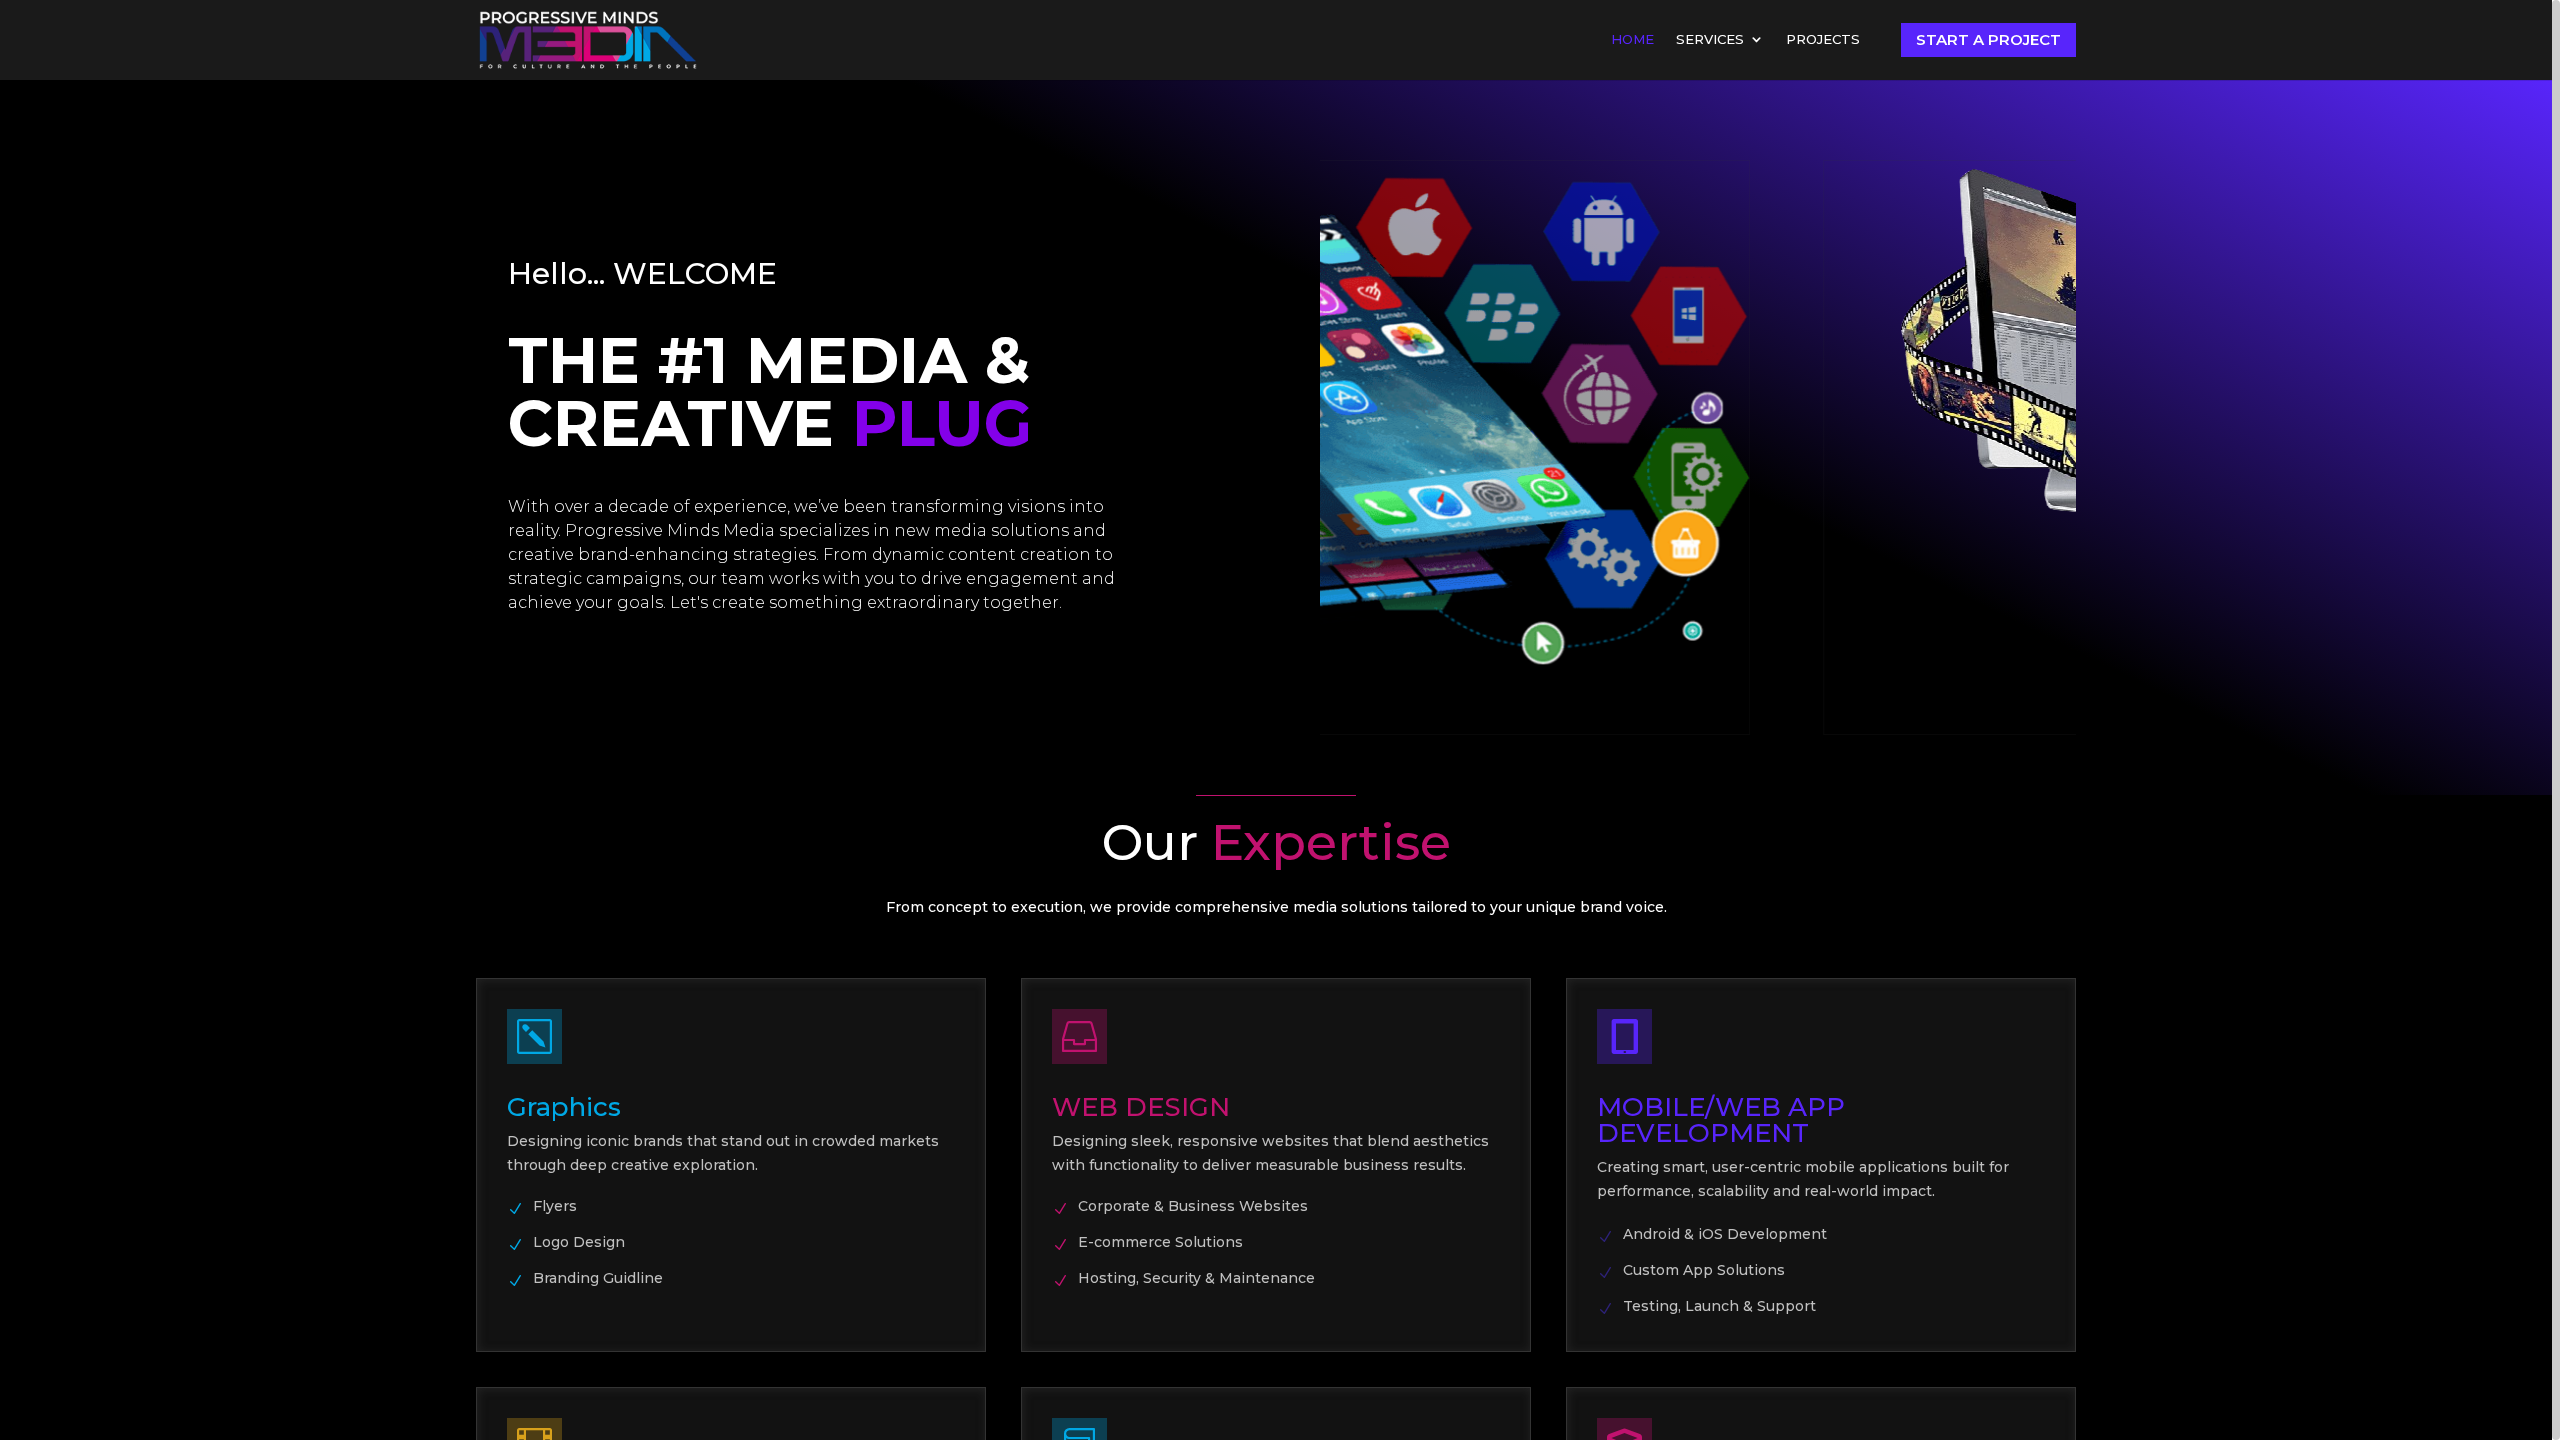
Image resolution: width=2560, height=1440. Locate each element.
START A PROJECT (1988, 39)
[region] (1280, 720)
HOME (1632, 40)
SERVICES (1710, 40)
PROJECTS (1823, 40)
